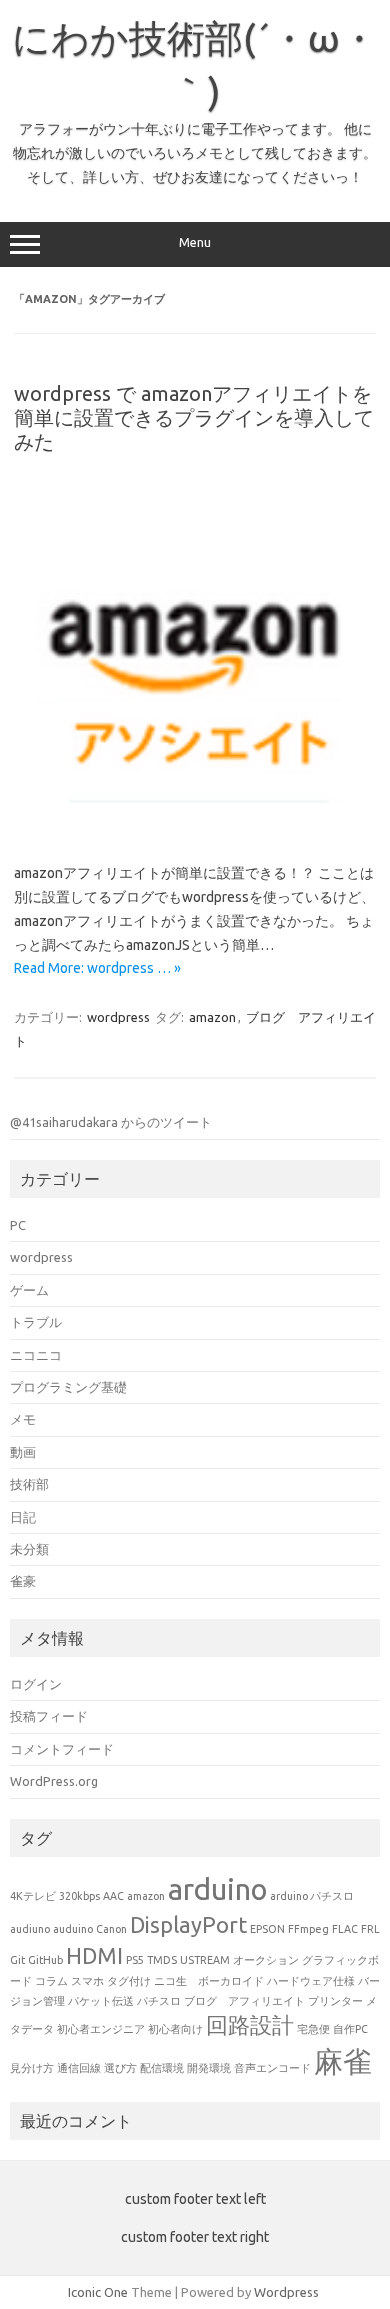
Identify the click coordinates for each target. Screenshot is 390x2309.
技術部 (29, 1484)
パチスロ (159, 2001)
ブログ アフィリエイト (244, 2001)
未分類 (29, 1549)
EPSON (267, 1929)
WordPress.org (54, 1781)
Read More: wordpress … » (97, 968)
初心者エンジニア (101, 2029)
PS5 (135, 1960)
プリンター (335, 2001)
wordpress (118, 1017)
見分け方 (32, 2068)
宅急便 (313, 2029)
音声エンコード (272, 2068)
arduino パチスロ (312, 1896)
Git (17, 1960)
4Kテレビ (33, 1896)
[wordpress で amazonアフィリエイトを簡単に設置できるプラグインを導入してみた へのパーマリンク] (195, 829)
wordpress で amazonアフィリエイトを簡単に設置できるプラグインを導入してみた (194, 417)
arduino (217, 1889)
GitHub (45, 1960)
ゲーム (29, 1290)
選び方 (120, 2068)
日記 (23, 1517)
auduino (73, 1929)
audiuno (30, 1929)
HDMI (94, 1956)
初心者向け (175, 2029)
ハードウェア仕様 (311, 1981)
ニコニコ (36, 1355)
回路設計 (250, 2025)
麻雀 (343, 2061)
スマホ (87, 1981)
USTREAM (205, 1960)
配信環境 (162, 2068)
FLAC (345, 1929)
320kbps (79, 1896)
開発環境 (209, 2068)
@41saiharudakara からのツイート (111, 1122)
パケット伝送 (101, 2001)
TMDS (162, 1960)
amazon (212, 1017)
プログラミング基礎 (68, 1387)
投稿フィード (49, 1716)
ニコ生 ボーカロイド (209, 1981)
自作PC (350, 2029)
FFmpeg (308, 1929)
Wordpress (286, 2292)
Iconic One (98, 2292)
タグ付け (129, 1981)
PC (18, 1225)
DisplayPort (188, 1925)
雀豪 (23, 1581)
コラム (51, 1981)
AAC (113, 1896)
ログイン (36, 1684)
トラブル (36, 1322)
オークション (266, 1960)
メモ (23, 1419)
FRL (370, 1929)
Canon (111, 1929)
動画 (23, 1452)
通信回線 (79, 2068)
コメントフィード (62, 1749)
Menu (195, 242)
